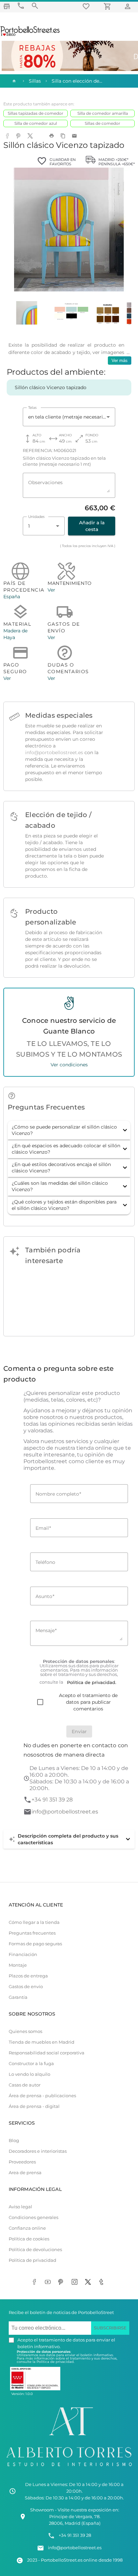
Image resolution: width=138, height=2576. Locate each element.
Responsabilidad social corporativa (47, 2053)
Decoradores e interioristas (38, 2151)
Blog (14, 2141)
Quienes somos (25, 2031)
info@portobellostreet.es (54, 752)
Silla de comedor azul (36, 123)
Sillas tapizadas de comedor (36, 113)
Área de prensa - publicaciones (42, 2096)
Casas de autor (25, 2085)
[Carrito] (109, 6)
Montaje (18, 1965)
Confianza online (27, 2228)
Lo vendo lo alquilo (29, 2074)
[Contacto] (21, 6)
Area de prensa (25, 2173)
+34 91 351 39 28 (52, 1800)
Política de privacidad (32, 2260)
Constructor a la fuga (31, 2064)
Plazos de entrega (28, 1976)
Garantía (18, 1997)
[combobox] (69, 417)
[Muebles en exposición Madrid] (7, 6)
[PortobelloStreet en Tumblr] (102, 2283)
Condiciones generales (33, 2217)
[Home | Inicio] (13, 81)
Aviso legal (20, 2207)
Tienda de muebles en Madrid (42, 2042)
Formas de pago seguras (35, 1944)
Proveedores (22, 2162)
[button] (69, 1130)
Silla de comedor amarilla (103, 113)
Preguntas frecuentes (32, 1933)
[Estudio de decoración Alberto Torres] (69, 2468)
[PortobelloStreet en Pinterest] (62, 2283)
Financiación (23, 1955)
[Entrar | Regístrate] (129, 6)
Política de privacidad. (55, 2362)
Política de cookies (29, 2239)
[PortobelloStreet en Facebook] (36, 2283)
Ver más (120, 361)
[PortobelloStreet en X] (89, 2283)
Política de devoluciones (35, 2250)
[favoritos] (87, 6)
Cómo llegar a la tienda (34, 1922)
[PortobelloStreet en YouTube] (49, 2283)
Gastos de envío (26, 1987)
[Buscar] (35, 6)
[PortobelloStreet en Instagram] (76, 2283)
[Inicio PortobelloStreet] (30, 35)
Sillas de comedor (102, 123)
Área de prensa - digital (34, 2106)
